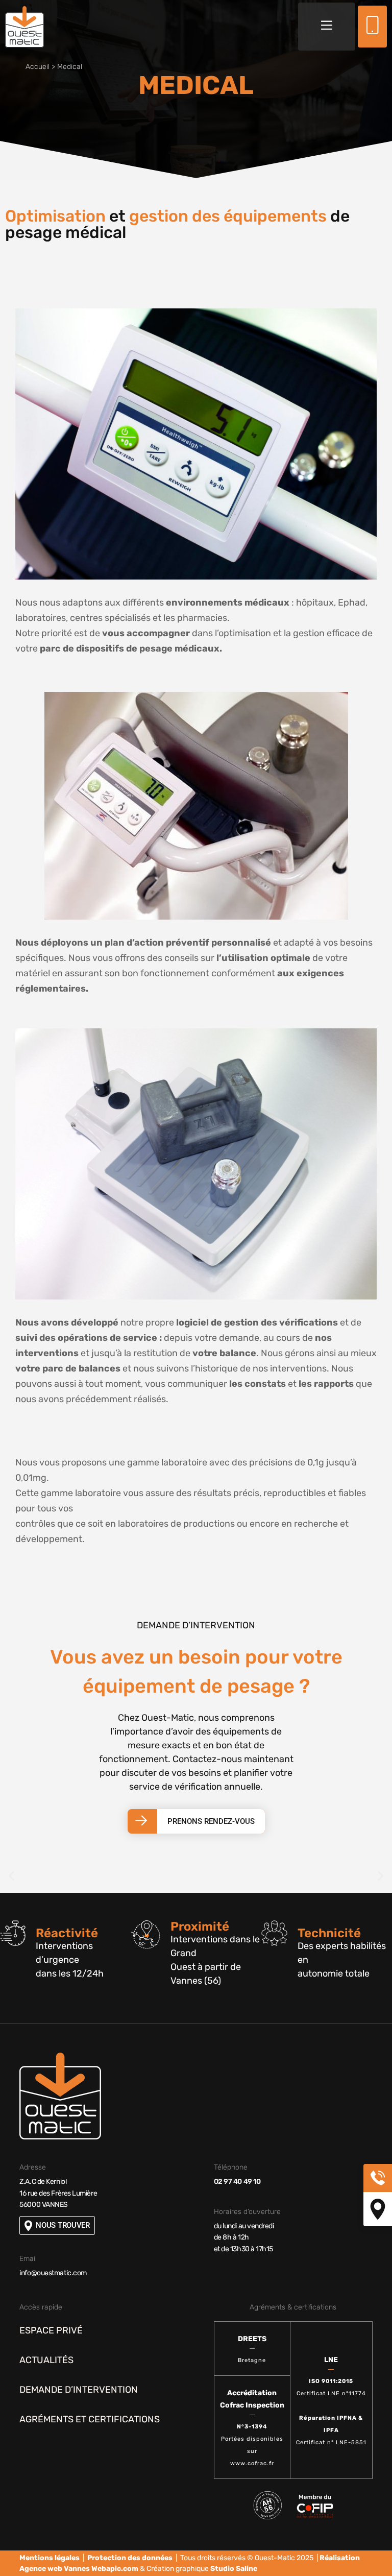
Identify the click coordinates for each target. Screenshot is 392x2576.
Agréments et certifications (90, 2419)
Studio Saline (234, 2569)
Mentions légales (50, 2558)
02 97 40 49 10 (237, 2182)
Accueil (38, 67)
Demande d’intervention (79, 2390)
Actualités (46, 2360)
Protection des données (130, 2558)
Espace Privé (51, 2330)
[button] (327, 27)
